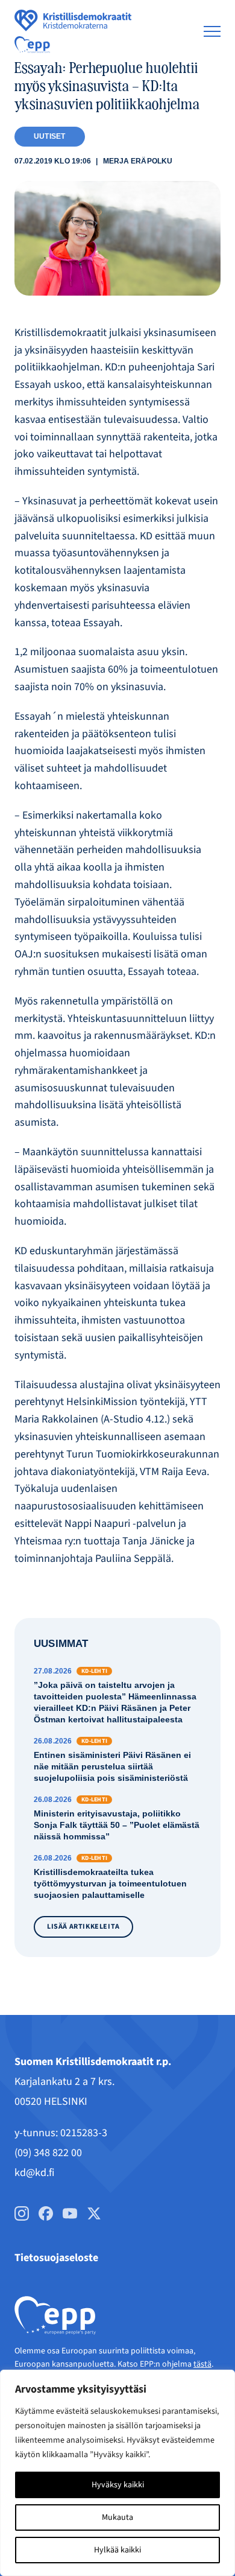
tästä (202, 2364)
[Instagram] (22, 2213)
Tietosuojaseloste (56, 2258)
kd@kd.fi (34, 2173)
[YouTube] (70, 2213)
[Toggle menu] (212, 31)
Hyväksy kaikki (118, 2485)
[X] (94, 2213)
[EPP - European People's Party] (32, 45)
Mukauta (117, 2517)
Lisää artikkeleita (83, 1927)
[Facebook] (46, 2213)
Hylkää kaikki (117, 2550)
